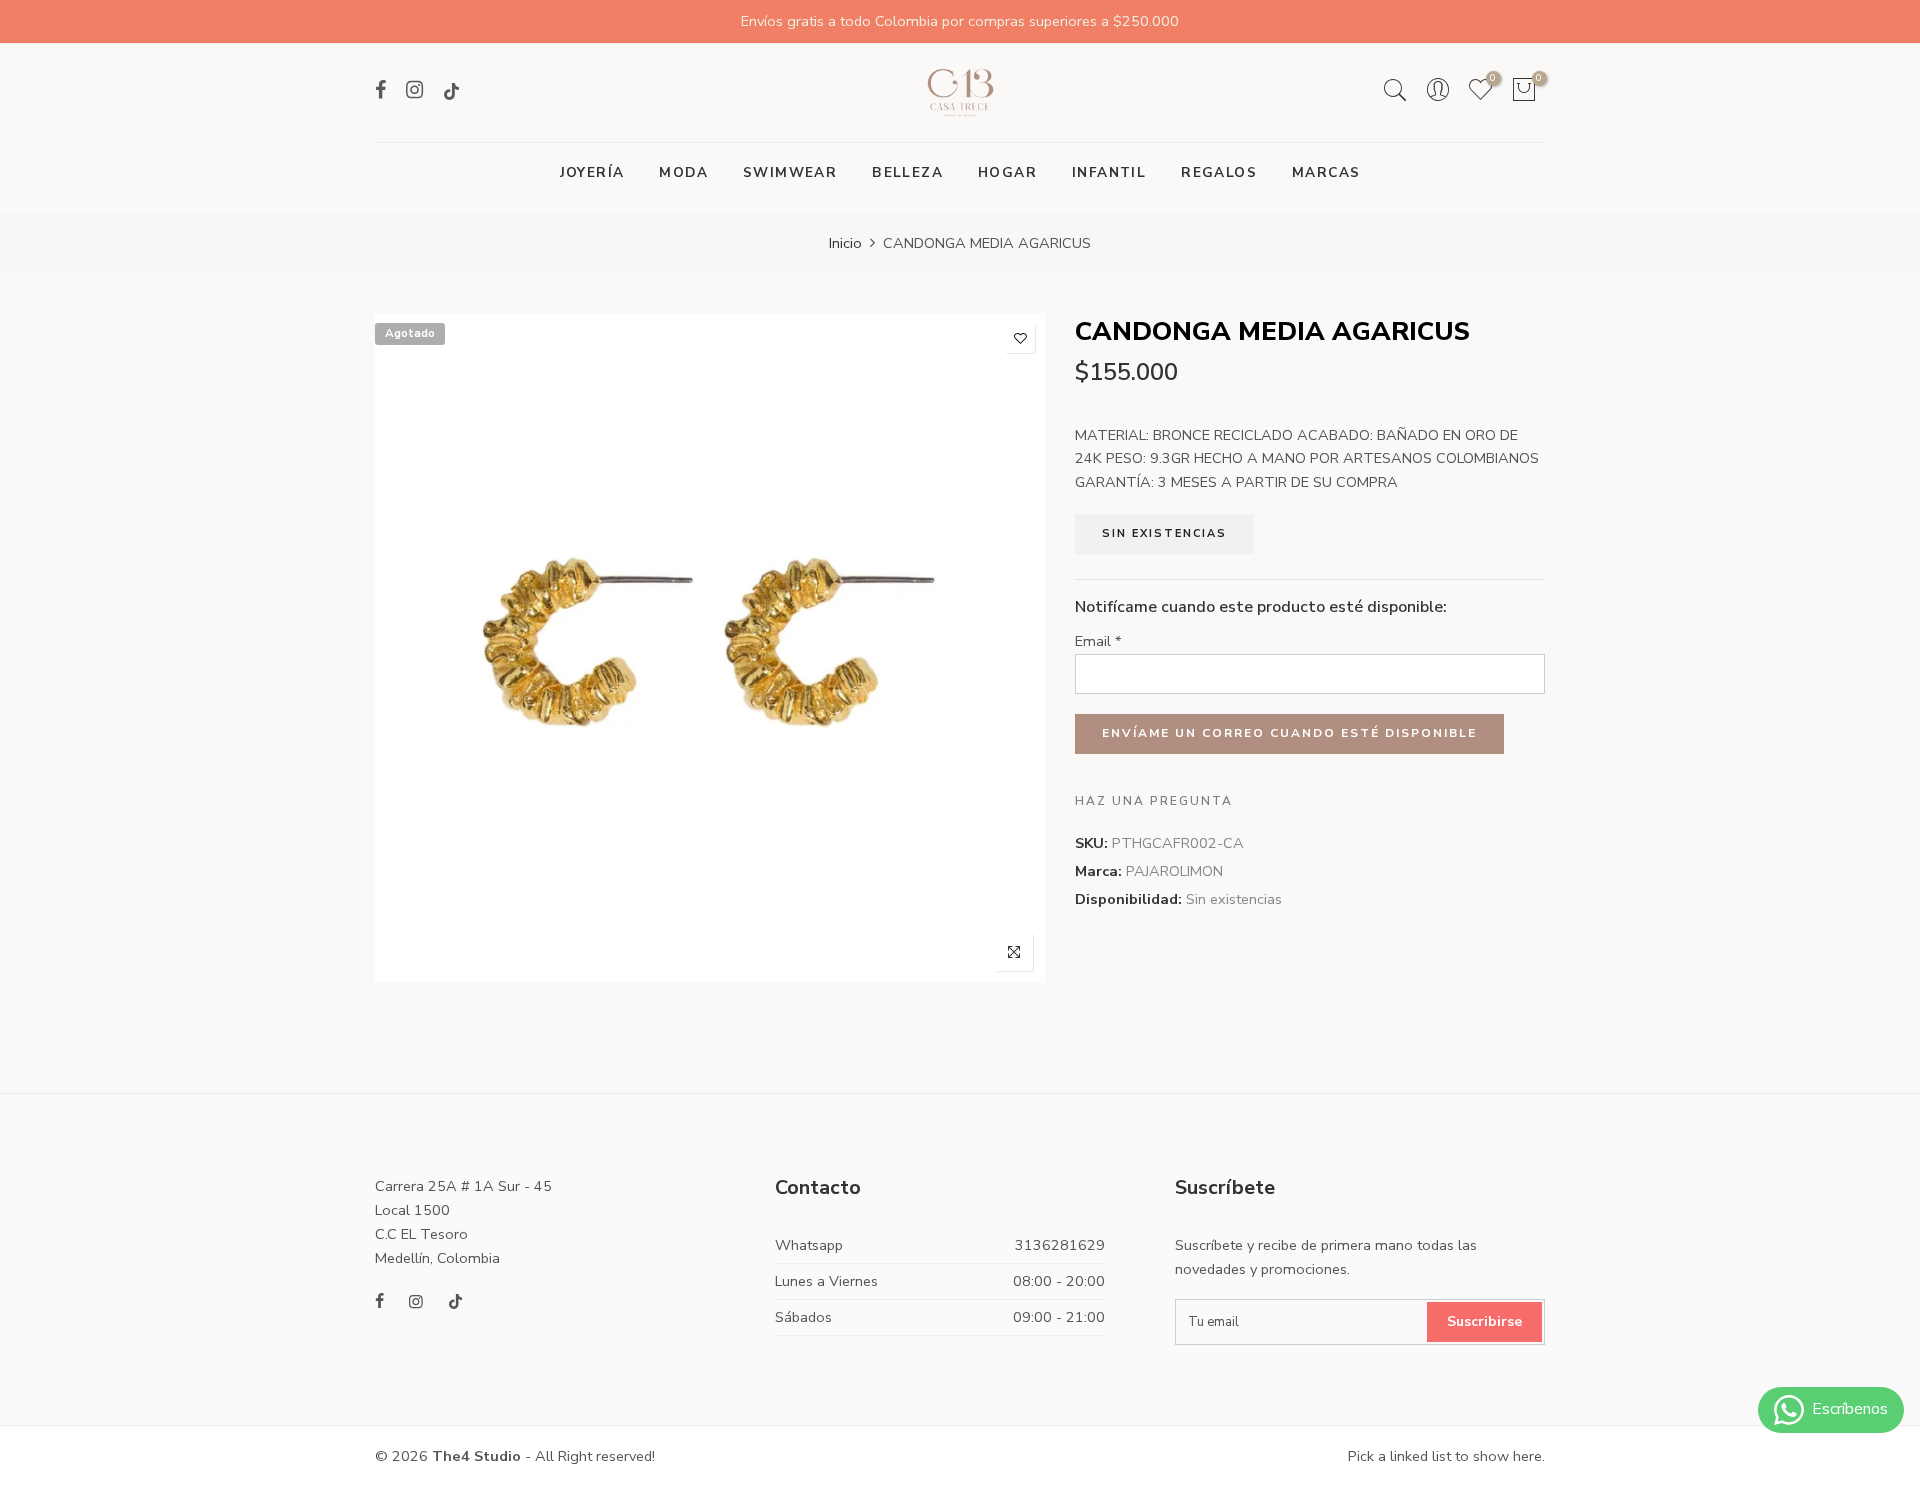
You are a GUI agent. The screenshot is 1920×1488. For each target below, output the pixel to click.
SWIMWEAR (790, 172)
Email (1098, 641)
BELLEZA (907, 172)
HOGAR (1007, 172)
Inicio (845, 243)
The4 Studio (476, 1456)
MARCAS (1326, 172)
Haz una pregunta (1154, 801)
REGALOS (1219, 172)
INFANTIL (1109, 172)
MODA (683, 172)
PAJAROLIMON (1174, 871)
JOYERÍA (592, 172)
